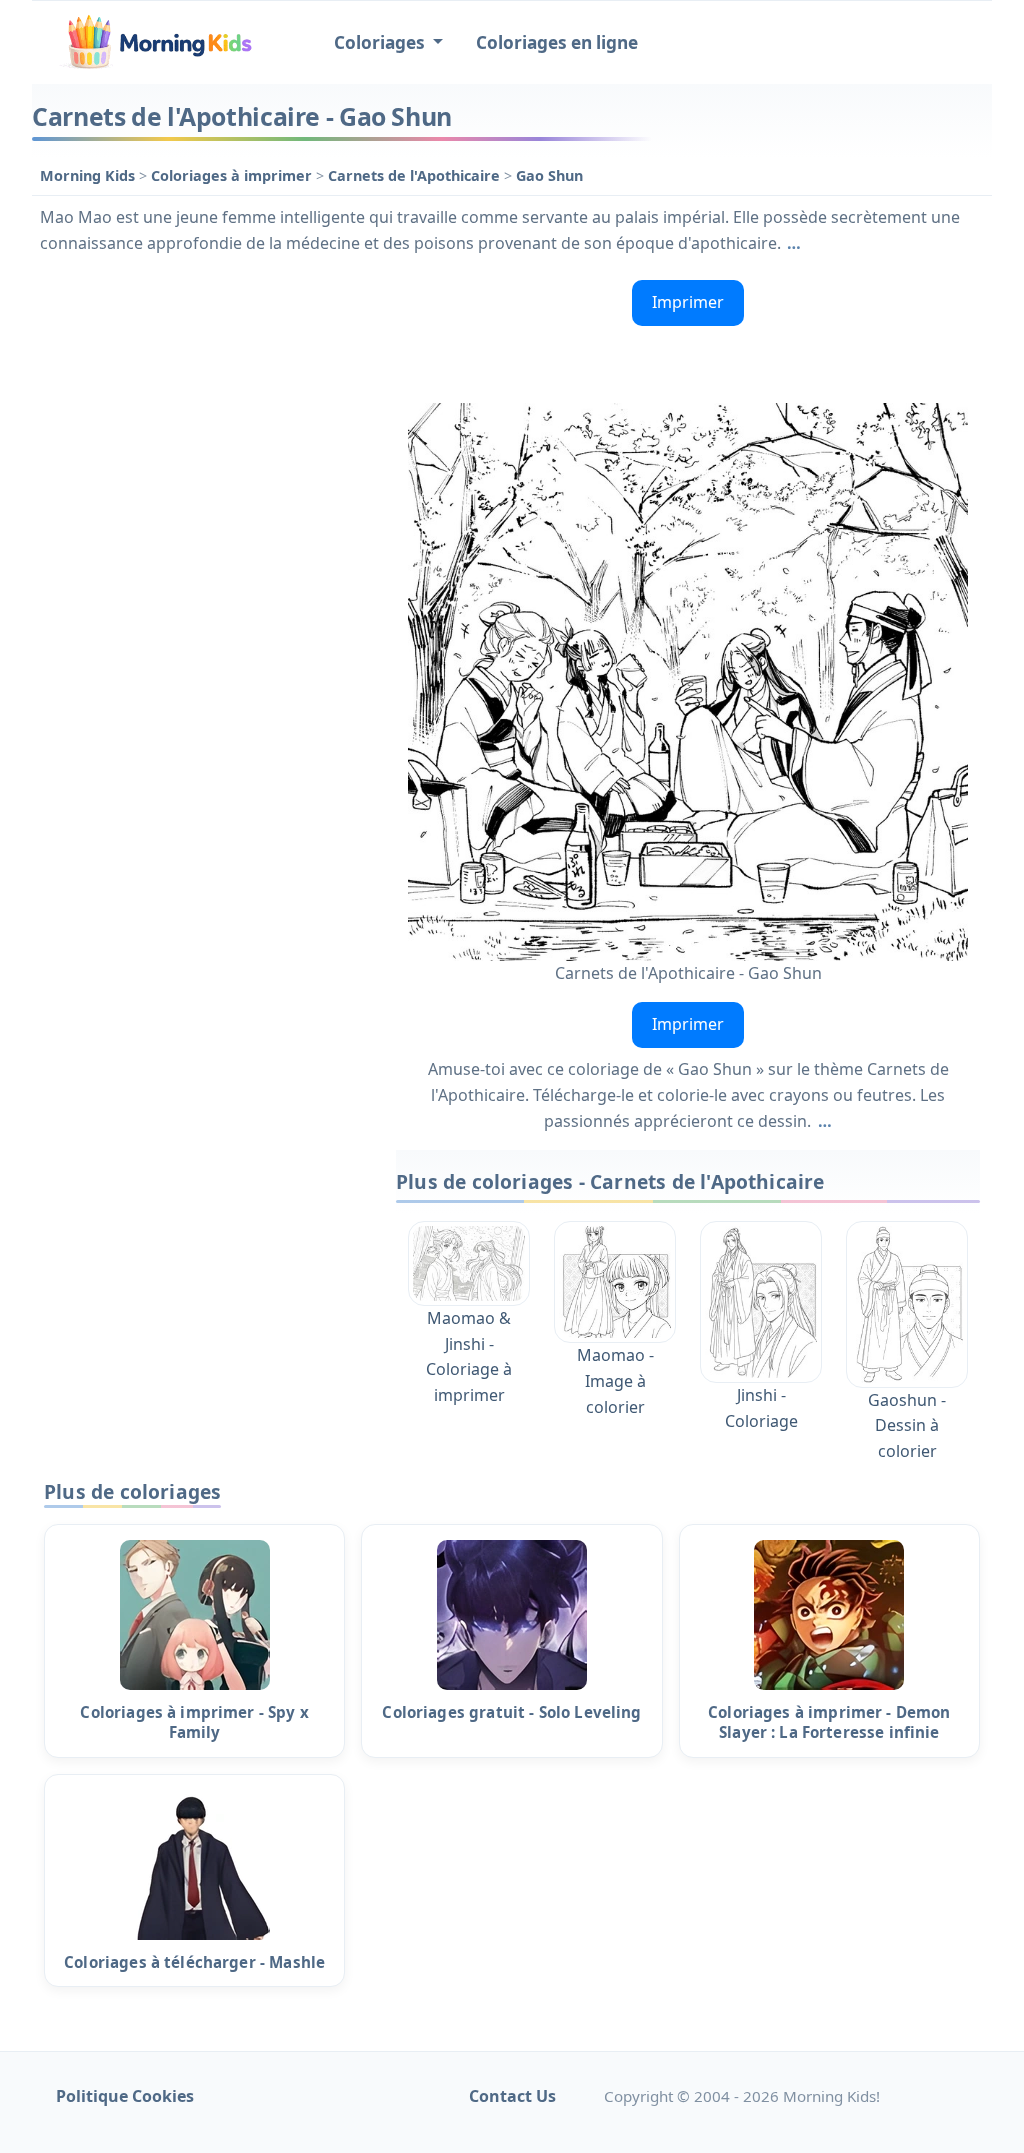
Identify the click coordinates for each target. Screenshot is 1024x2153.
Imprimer (688, 302)
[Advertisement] (204, 397)
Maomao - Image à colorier (615, 1380)
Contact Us (512, 2096)
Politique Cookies (125, 2096)
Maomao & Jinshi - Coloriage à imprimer (469, 1356)
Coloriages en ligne (557, 42)
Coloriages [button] (381, 42)
